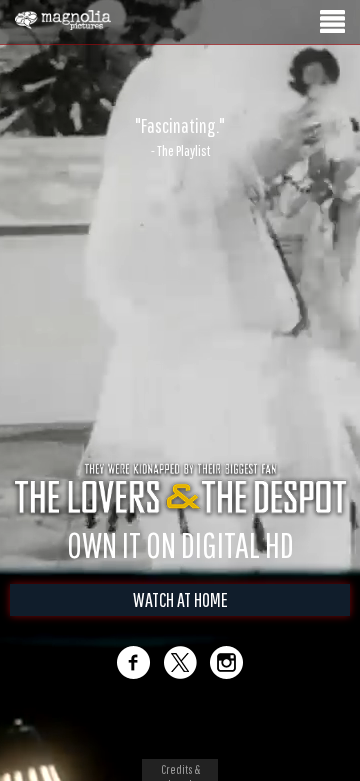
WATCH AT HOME (180, 620)
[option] (180, 137)
